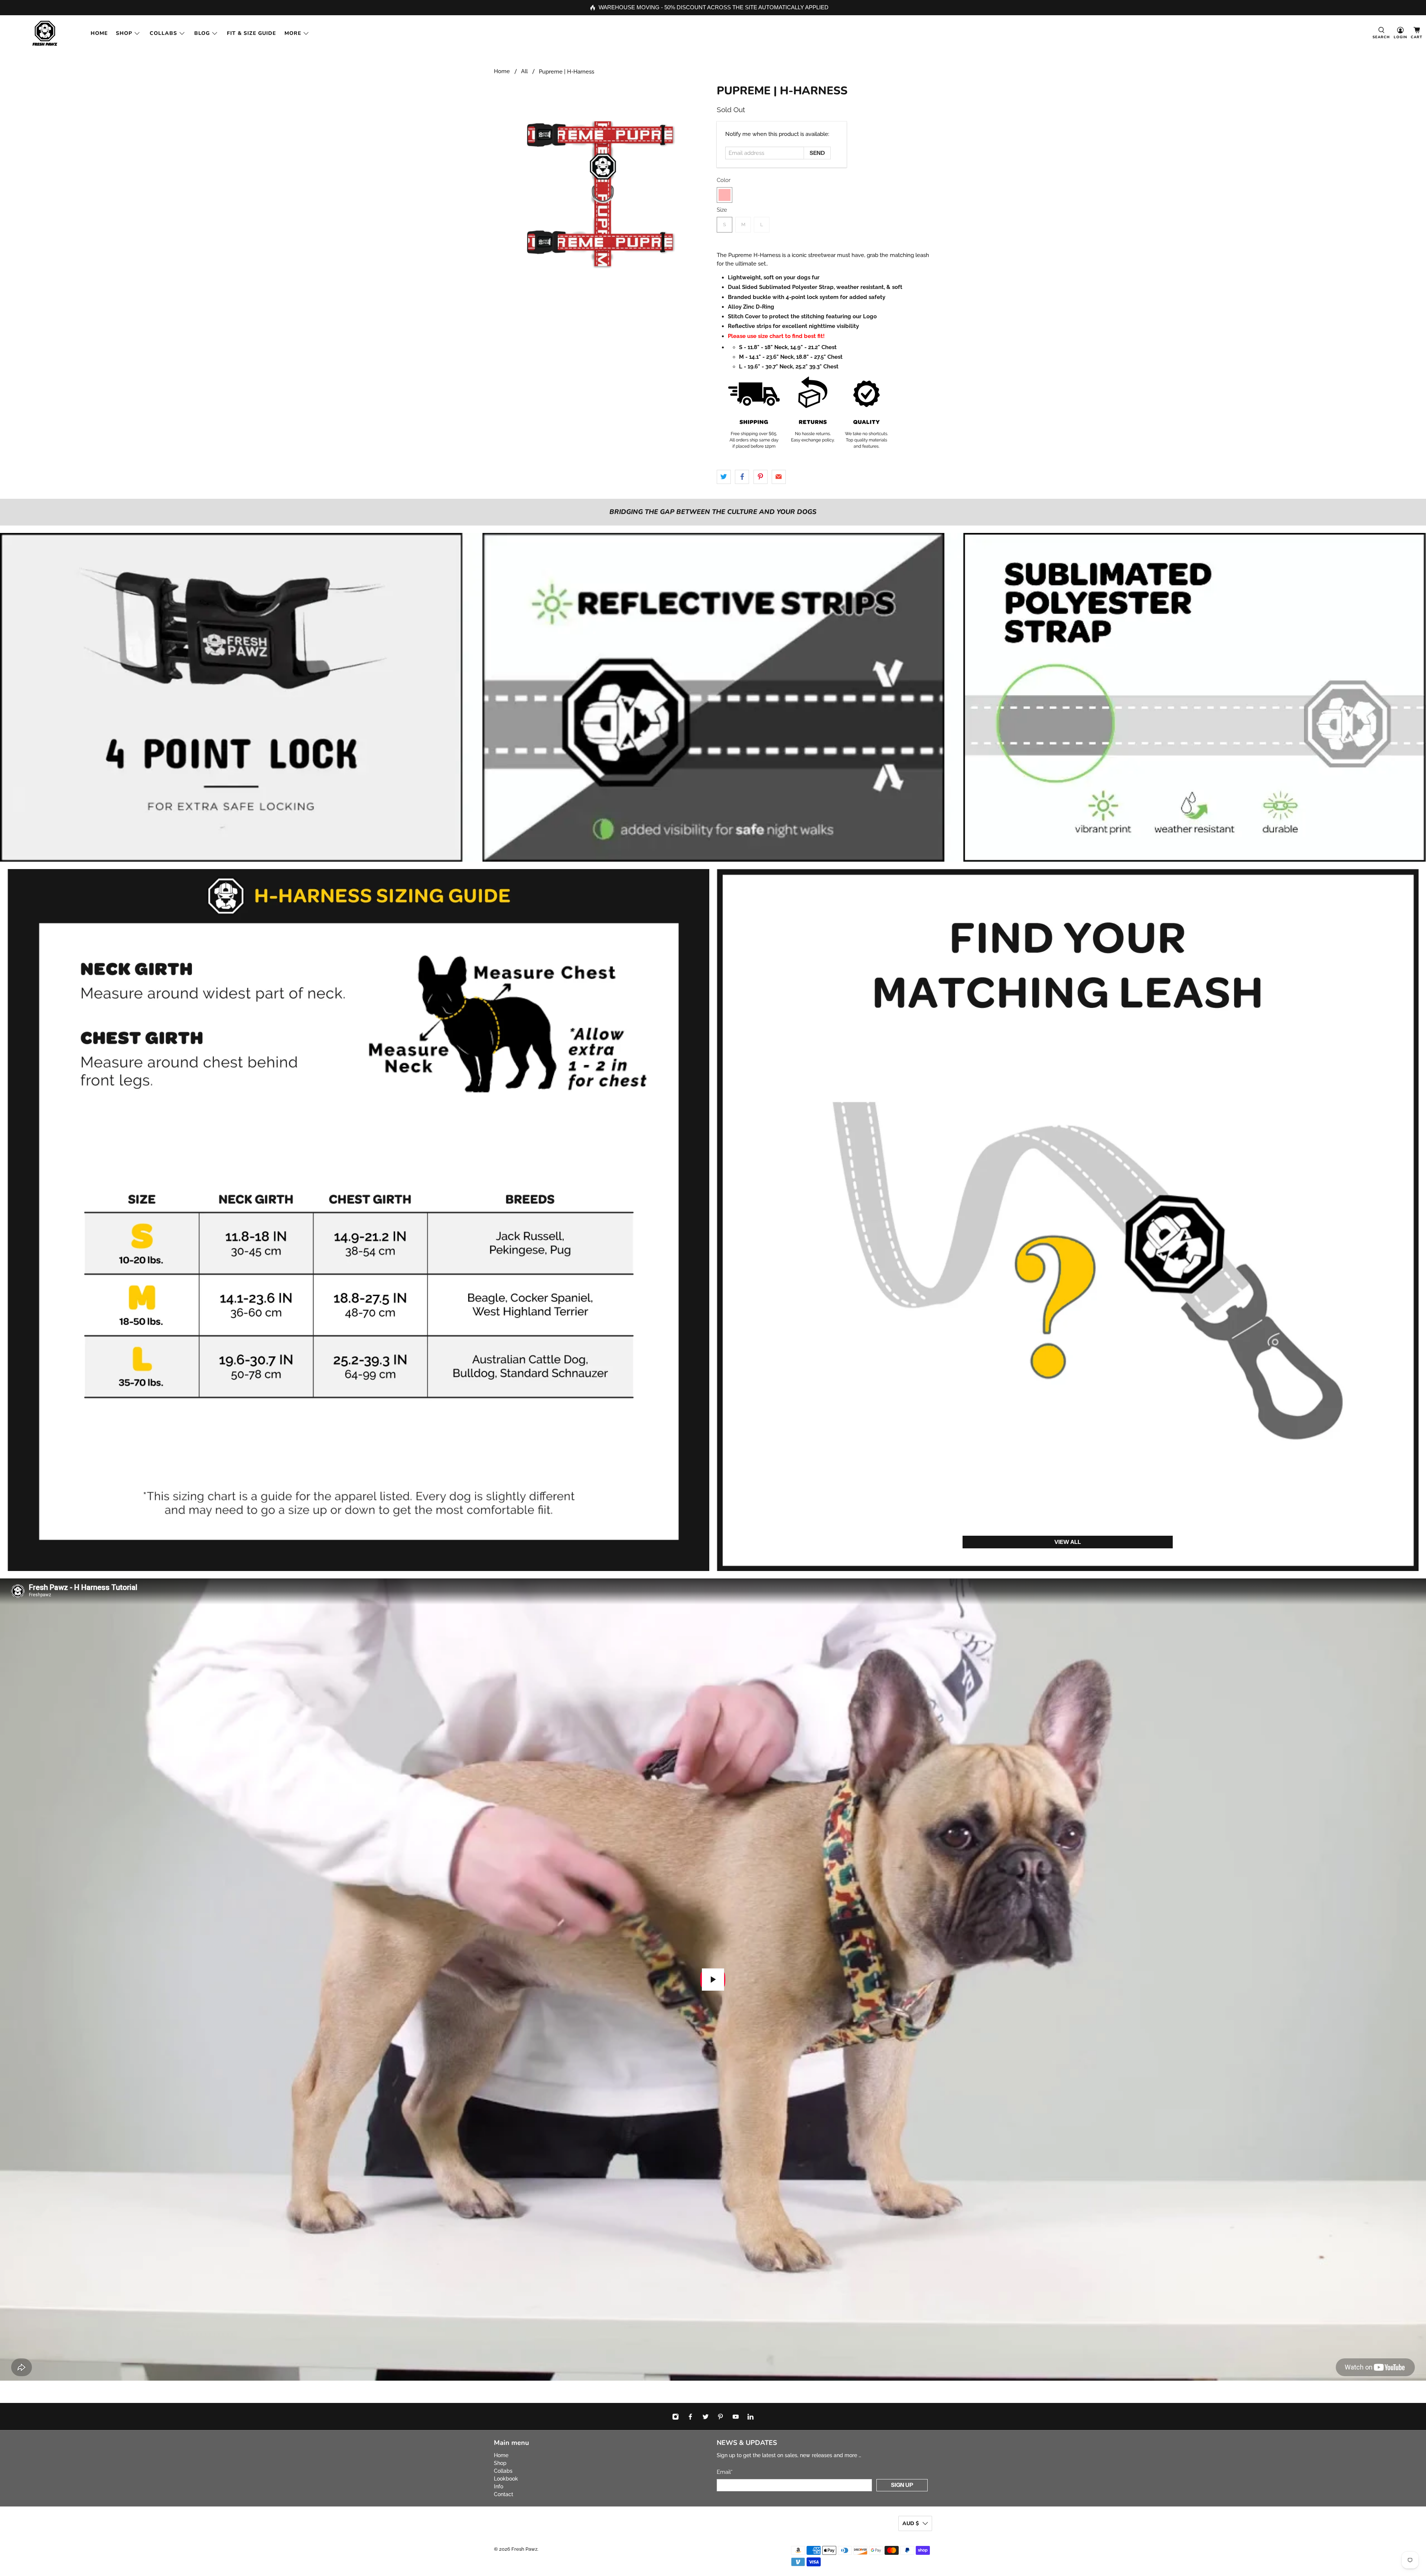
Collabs (163, 33)
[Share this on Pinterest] (761, 477)
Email (725, 2472)
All (524, 71)
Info (499, 2486)
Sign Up (902, 2485)
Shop (124, 33)
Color (724, 180)
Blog (202, 33)
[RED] (725, 195)
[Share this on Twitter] (724, 477)
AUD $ (911, 2523)
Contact (504, 2494)
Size (722, 210)
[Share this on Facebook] (742, 477)
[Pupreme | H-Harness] (602, 192)
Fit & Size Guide (251, 33)
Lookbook (506, 2479)
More (293, 33)
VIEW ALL (1068, 1542)
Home (99, 33)
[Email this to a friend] (779, 477)
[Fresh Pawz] (45, 33)
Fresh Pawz (524, 2549)
